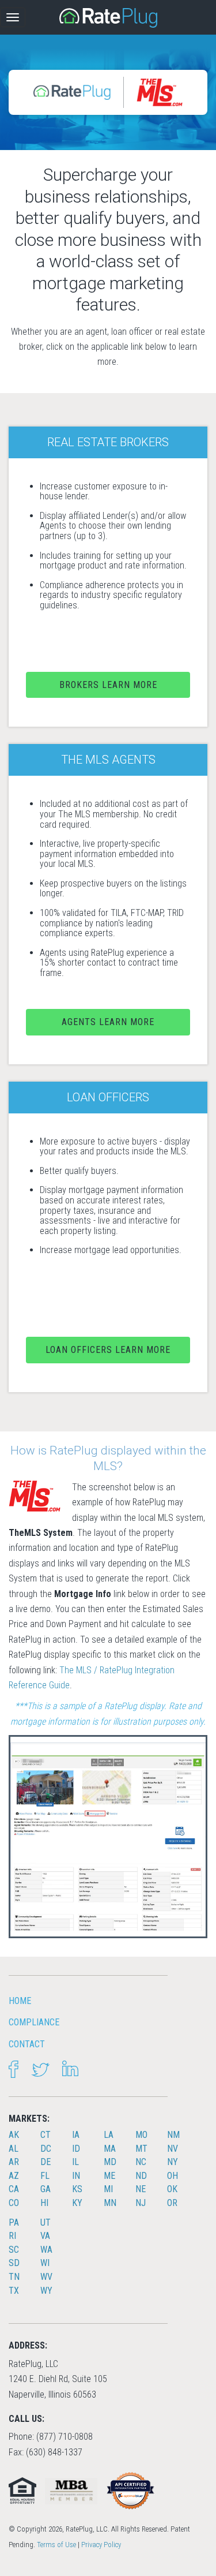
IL (75, 2162)
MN (110, 2203)
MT (141, 2149)
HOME (20, 2001)
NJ (141, 2203)
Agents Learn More (108, 1022)
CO (14, 2203)
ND (141, 2176)
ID (76, 2149)
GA (46, 2189)
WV (46, 2277)
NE (141, 2189)
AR (14, 2162)
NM (173, 2135)
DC (46, 2149)
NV (173, 2149)
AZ (14, 2176)
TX (14, 2291)
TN (14, 2277)
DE (46, 2162)
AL (14, 2149)
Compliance (34, 2022)
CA (14, 2189)
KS (77, 2189)
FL (45, 2176)
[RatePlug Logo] (108, 18)
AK (14, 2135)
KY (77, 2203)
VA (45, 2236)
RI (12, 2236)
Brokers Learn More (108, 685)
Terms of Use (56, 2545)
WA (46, 2250)
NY (173, 2162)
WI (45, 2263)
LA (109, 2135)
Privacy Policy (101, 2545)
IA (76, 2135)
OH (173, 2176)
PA (14, 2222)
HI (44, 2203)
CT (46, 2135)
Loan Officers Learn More (108, 1350)
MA (110, 2149)
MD (110, 2162)
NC (141, 2162)
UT (46, 2222)
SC (14, 2250)
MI (108, 2189)
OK (172, 2189)
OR (172, 2203)
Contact (27, 2044)
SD (14, 2263)
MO (141, 2135)
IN (76, 2176)
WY (46, 2291)
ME (109, 2176)
